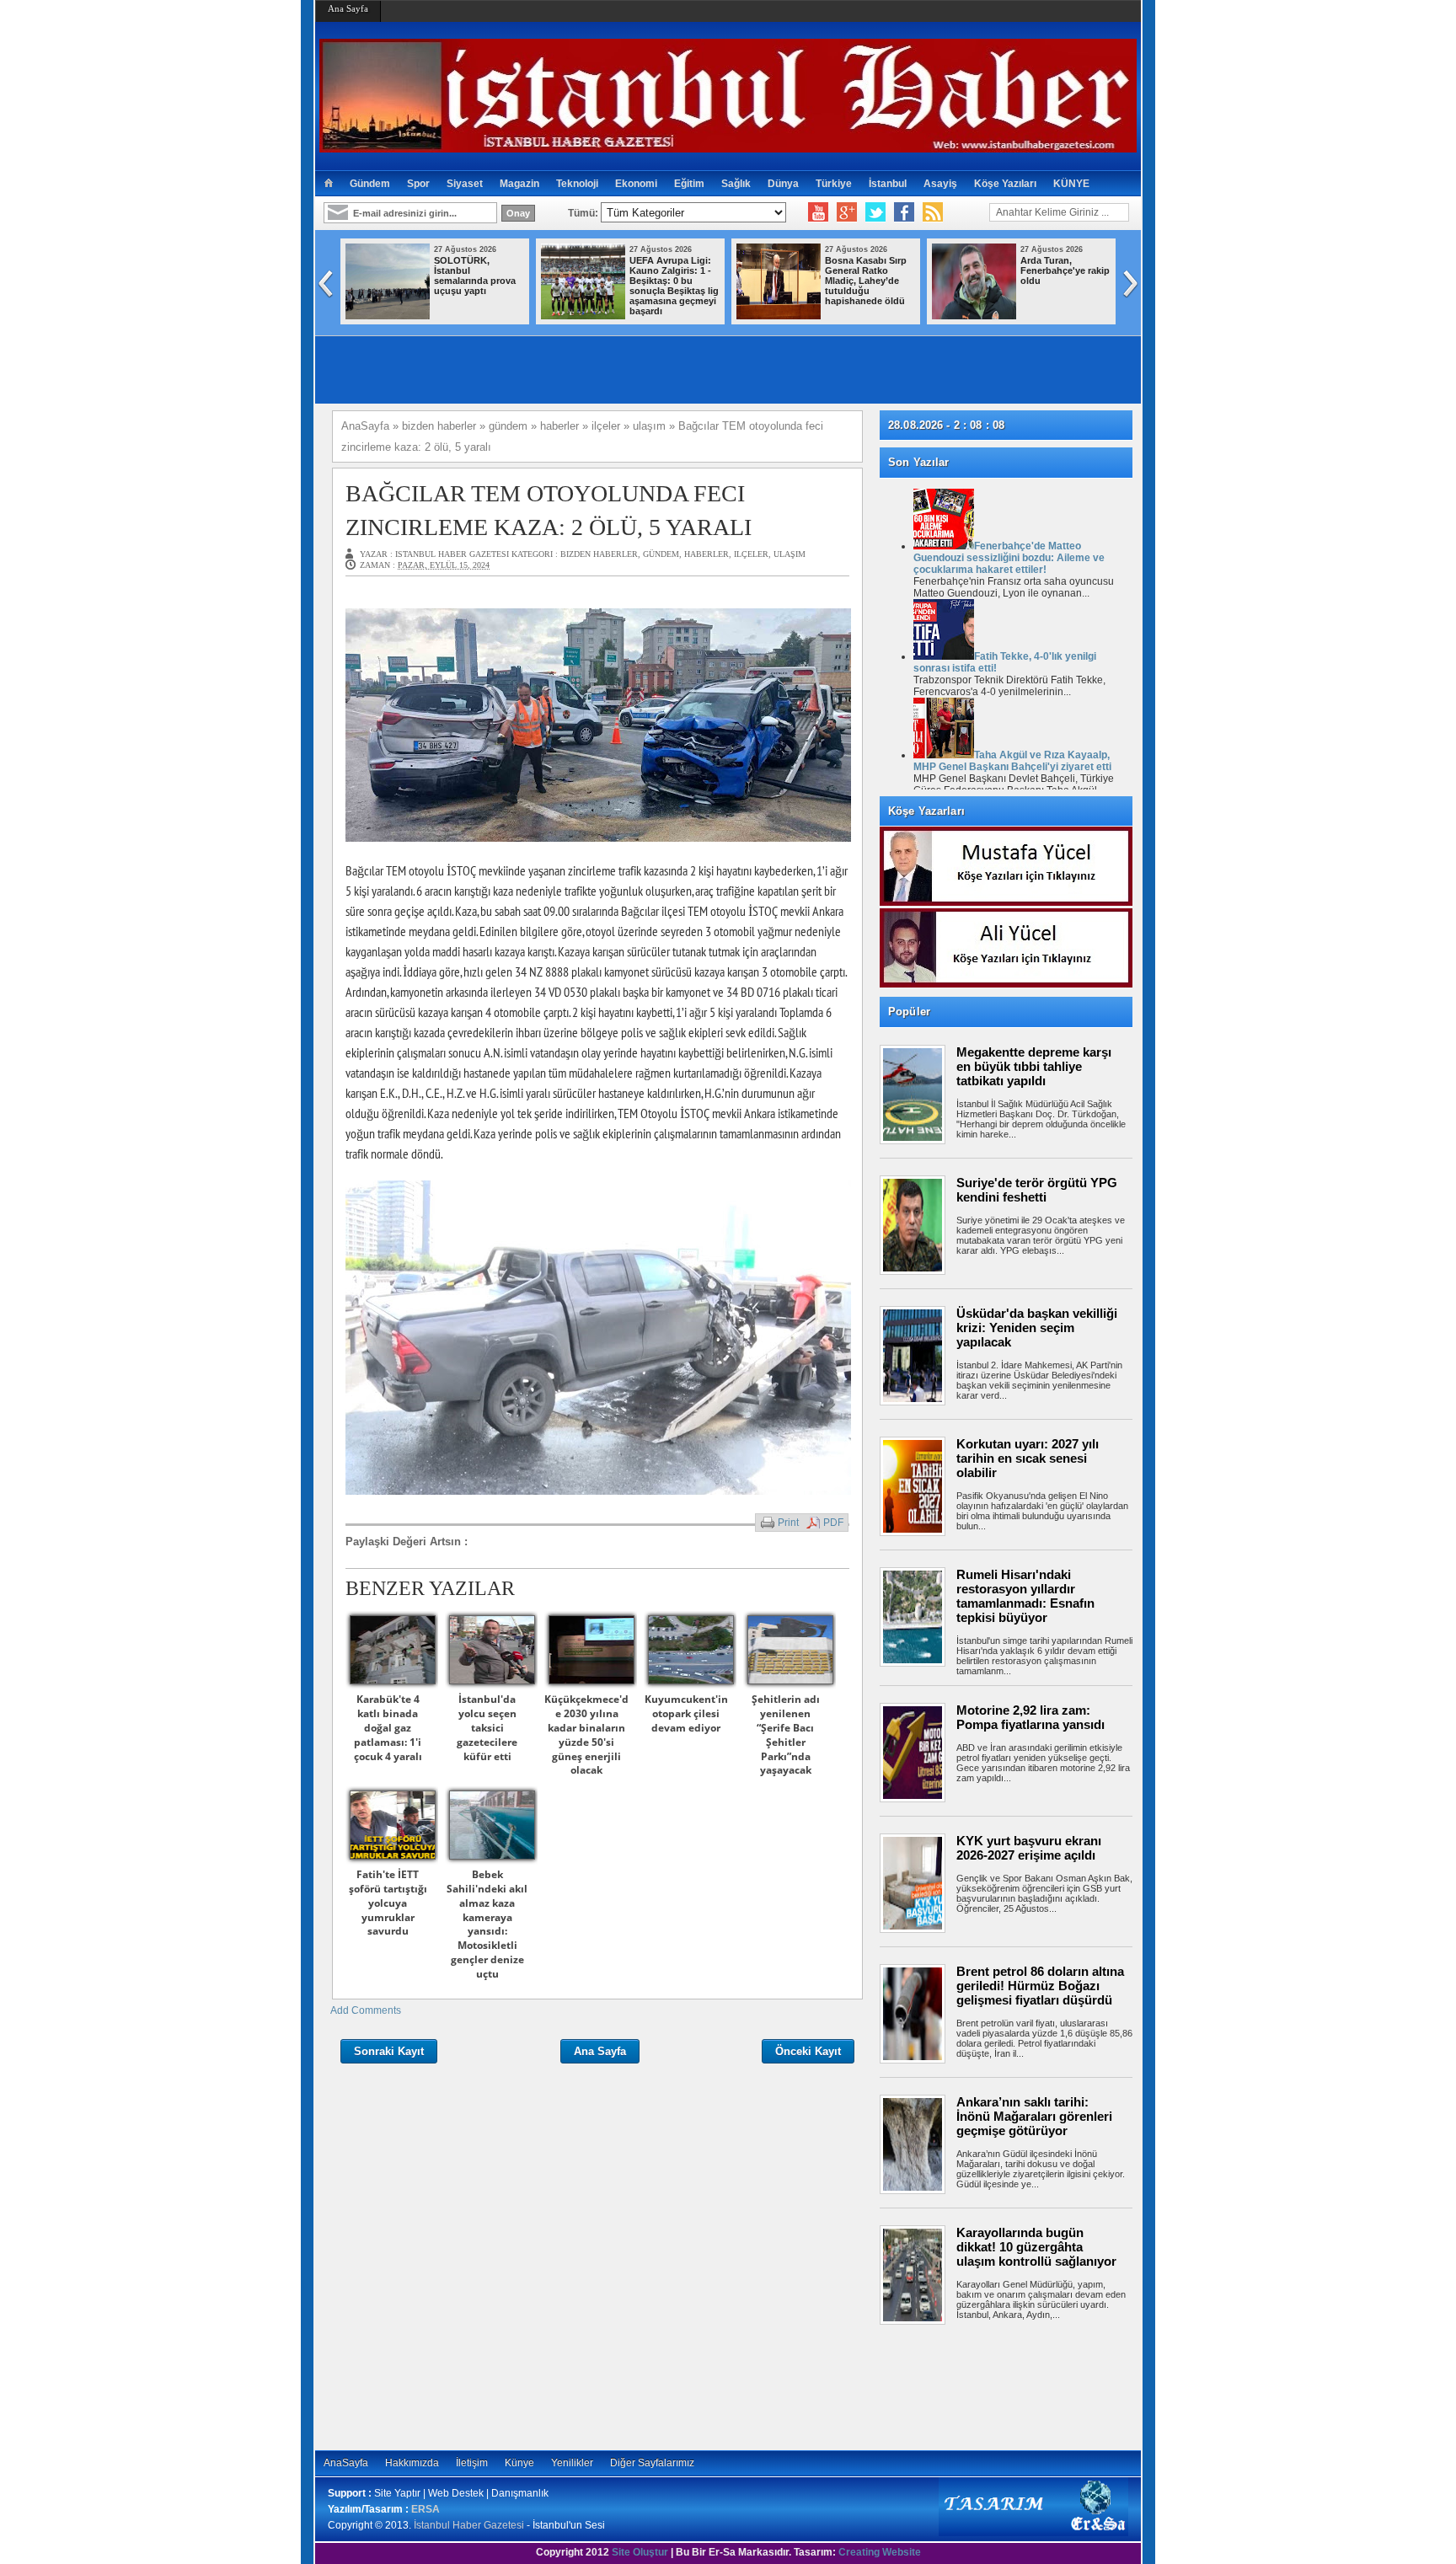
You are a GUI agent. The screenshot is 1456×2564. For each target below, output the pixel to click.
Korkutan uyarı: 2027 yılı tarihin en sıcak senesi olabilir (1028, 1458)
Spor (418, 184)
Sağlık (736, 184)
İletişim (472, 2463)
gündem (661, 554)
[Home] (328, 184)
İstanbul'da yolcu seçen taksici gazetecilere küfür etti (487, 1727)
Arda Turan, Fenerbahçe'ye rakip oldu (1065, 270)
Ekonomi (636, 184)
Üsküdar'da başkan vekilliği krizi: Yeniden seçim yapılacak (1037, 1327)
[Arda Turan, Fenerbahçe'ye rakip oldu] (974, 316)
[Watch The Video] (818, 212)
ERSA (426, 2509)
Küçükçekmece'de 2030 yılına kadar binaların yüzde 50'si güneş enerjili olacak (586, 1734)
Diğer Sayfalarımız (652, 2463)
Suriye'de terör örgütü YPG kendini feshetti (1037, 1190)
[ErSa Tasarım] (1033, 2533)
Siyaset (465, 184)
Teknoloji (577, 184)
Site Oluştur (640, 2552)
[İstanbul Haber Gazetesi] (728, 145)
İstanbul (888, 184)
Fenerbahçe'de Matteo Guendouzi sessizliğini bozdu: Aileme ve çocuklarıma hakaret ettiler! (1009, 558)
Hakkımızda (412, 2463)
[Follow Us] (875, 212)
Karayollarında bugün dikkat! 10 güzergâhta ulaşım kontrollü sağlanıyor (1036, 2247)
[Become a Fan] (904, 212)
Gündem (370, 184)
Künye (519, 2463)
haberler (707, 554)
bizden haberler (599, 554)
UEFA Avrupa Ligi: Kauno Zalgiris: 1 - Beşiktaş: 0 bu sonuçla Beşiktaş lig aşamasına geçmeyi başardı (674, 286)
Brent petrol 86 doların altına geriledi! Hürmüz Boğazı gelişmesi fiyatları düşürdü (1040, 1986)
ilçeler (751, 554)
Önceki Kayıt (808, 2051)
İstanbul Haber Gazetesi (469, 2525)
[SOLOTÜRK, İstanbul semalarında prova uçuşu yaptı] (388, 316)
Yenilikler (572, 2463)
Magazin (519, 184)
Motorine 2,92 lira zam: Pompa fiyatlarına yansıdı (1030, 1717)
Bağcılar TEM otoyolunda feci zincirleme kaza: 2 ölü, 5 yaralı (549, 510)
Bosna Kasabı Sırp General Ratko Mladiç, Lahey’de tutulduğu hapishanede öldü (866, 281)
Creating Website (880, 2552)
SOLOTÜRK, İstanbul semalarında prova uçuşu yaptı (475, 276)
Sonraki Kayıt (389, 2051)
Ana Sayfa (348, 8)
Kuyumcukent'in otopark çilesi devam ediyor (686, 1713)
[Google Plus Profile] (847, 212)
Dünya (783, 184)
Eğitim (689, 184)
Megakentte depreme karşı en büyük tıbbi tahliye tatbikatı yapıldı (1034, 1066)
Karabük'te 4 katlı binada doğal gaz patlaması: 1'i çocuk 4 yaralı (388, 1727)
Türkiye (834, 184)
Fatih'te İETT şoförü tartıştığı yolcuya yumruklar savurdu (388, 1903)
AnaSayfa (346, 2463)
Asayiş (940, 184)
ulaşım (790, 554)
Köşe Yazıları (1005, 184)
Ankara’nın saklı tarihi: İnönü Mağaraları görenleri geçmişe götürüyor (1034, 2116)
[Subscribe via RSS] (933, 212)
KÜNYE (1071, 184)
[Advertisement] (1014, 2387)
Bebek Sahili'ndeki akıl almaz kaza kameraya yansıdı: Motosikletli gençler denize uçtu (487, 1924)
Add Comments (366, 2010)
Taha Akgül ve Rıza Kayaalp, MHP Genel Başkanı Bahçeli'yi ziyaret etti (1012, 761)
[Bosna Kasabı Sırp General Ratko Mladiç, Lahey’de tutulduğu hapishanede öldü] (779, 316)
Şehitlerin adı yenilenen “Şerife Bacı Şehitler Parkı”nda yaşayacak (786, 1734)
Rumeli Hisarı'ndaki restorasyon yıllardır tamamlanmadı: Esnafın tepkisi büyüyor (1025, 1596)
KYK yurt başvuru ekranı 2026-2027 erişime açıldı (1029, 1848)
